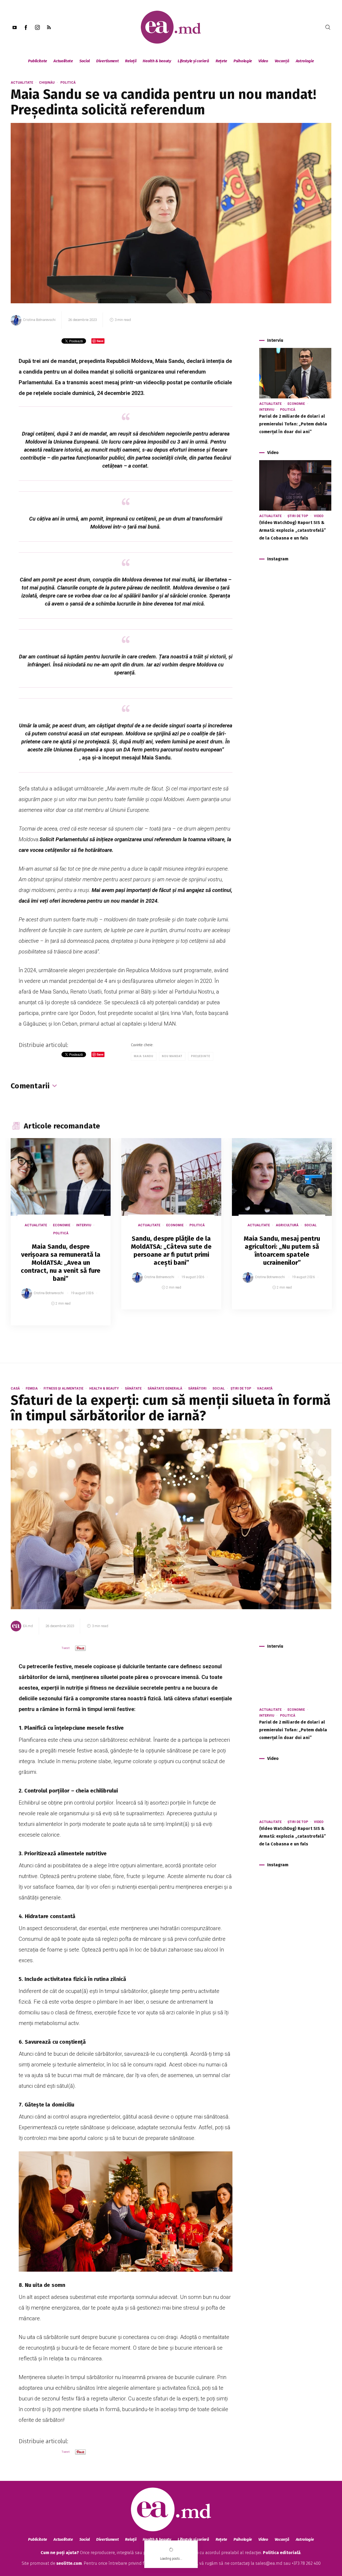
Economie (296, 404)
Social (85, 61)
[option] (61, 1237)
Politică (68, 83)
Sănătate (133, 1388)
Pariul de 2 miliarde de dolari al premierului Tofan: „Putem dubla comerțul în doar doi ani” (293, 424)
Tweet (66, 1648)
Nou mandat (172, 1056)
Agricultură (287, 1225)
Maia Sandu (144, 1056)
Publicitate (38, 61)
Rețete (221, 61)
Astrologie (305, 61)
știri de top (298, 516)
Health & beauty (157, 61)
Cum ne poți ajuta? (60, 2553)
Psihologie (243, 61)
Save (93, 1321)
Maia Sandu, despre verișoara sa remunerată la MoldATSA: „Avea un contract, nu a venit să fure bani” (61, 1263)
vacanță (265, 1388)
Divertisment (107, 61)
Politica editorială (282, 2553)
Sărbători (197, 1388)
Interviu (267, 410)
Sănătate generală (165, 1388)
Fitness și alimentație (63, 1388)
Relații (131, 61)
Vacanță (282, 61)
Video (263, 61)
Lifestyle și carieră (193, 61)
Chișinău (47, 83)
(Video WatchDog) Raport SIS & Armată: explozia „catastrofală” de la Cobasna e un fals (293, 530)
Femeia (32, 1388)
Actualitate (63, 61)
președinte (201, 1056)
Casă (15, 1388)
